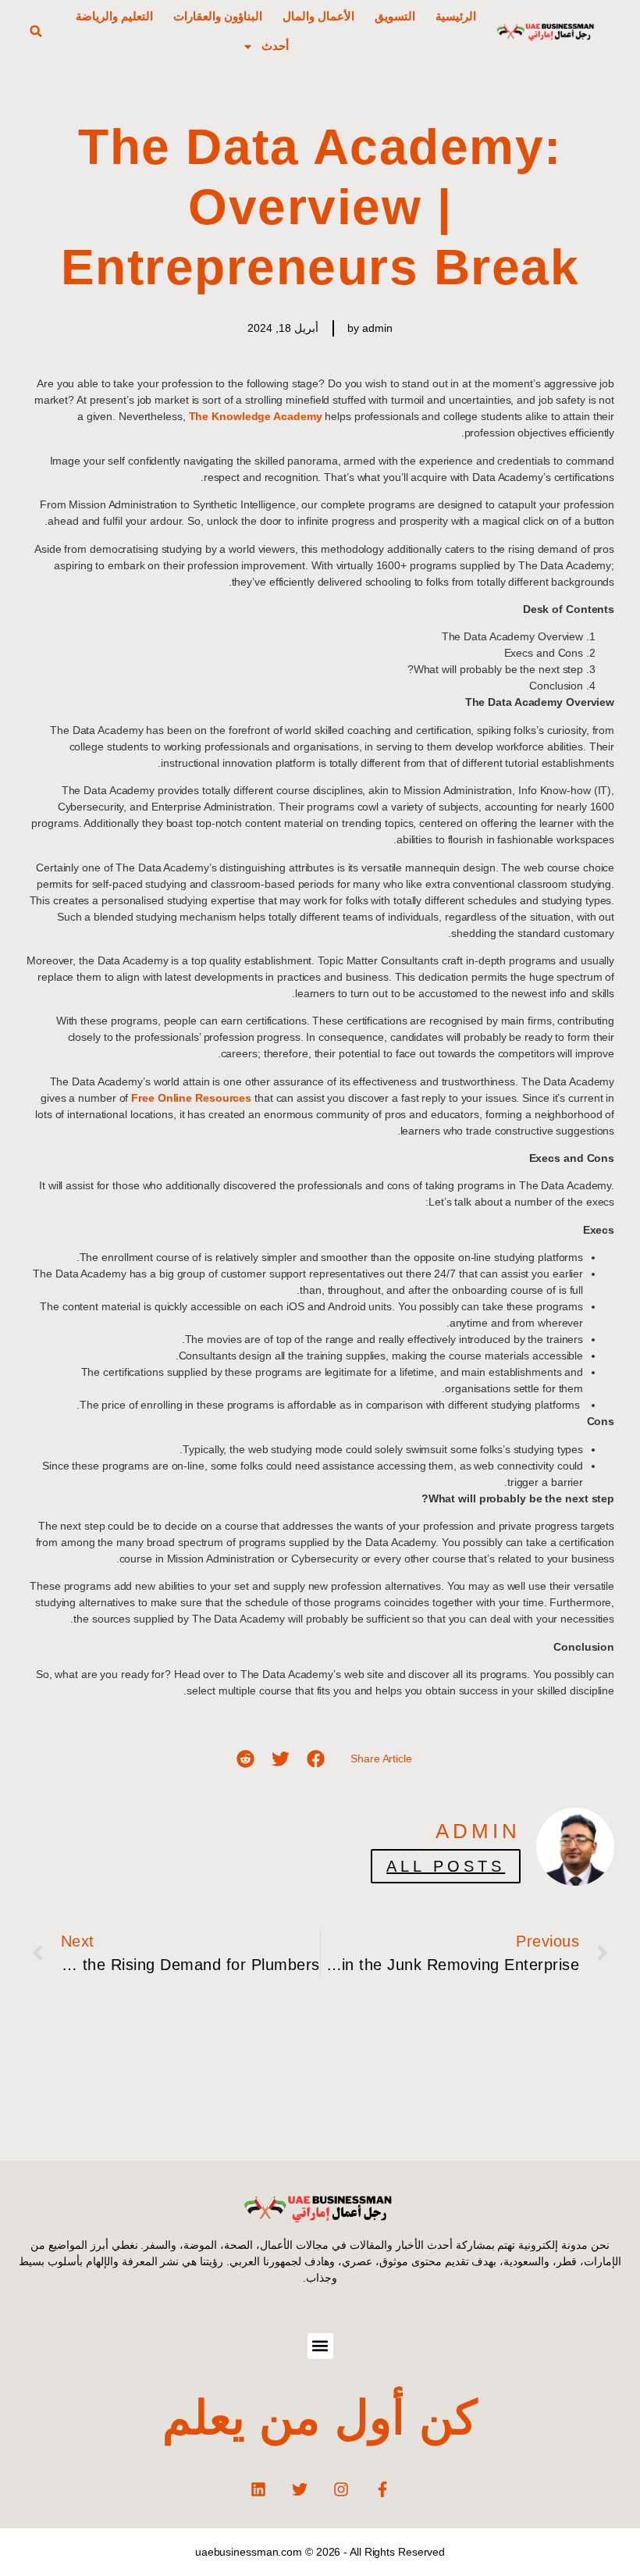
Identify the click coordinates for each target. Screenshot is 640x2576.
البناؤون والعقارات (218, 16)
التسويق (395, 16)
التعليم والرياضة (114, 16)
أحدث (275, 46)
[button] (36, 31)
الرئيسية (456, 16)
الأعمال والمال (318, 16)
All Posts (446, 1866)
